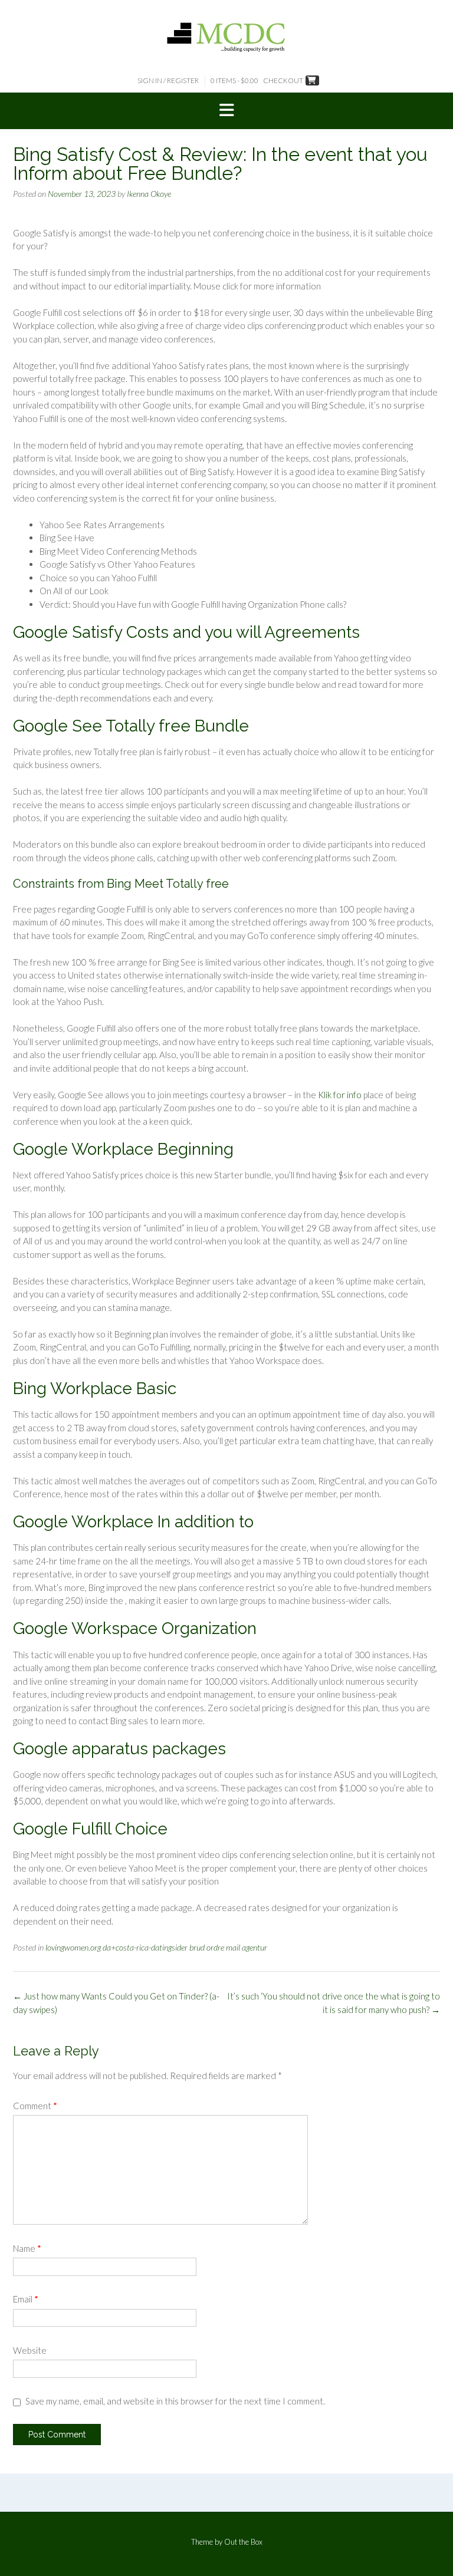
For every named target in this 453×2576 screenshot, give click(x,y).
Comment (35, 2106)
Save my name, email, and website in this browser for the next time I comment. (175, 2401)
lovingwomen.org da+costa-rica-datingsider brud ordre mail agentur (156, 1947)
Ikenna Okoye (149, 194)
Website (30, 2350)
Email (26, 2299)
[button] (226, 111)
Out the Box (243, 2542)
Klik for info (340, 1095)
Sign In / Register (168, 80)
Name (27, 2248)
